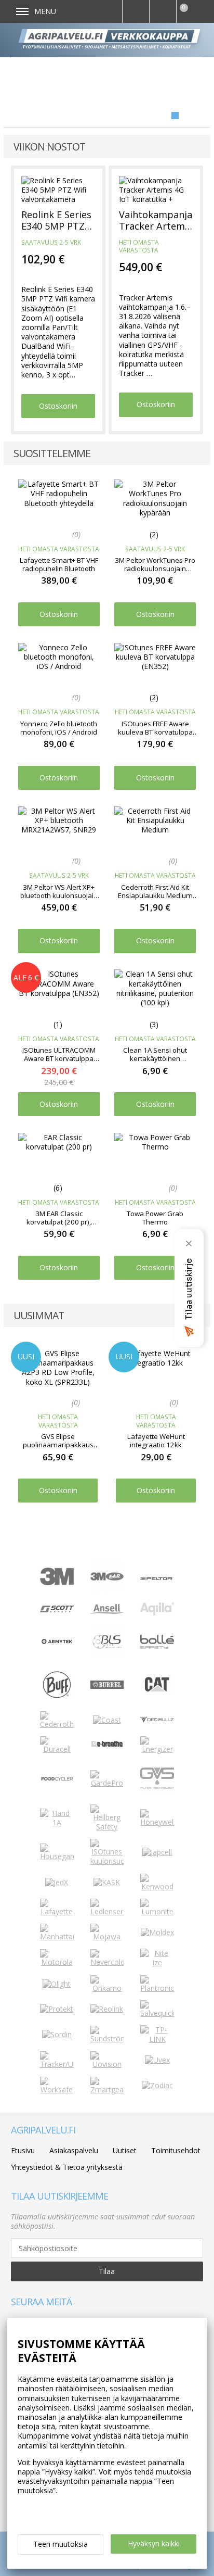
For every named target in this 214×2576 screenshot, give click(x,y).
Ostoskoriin (58, 406)
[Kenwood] (157, 1886)
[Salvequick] (157, 2013)
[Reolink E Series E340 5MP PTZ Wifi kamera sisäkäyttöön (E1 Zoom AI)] (58, 189)
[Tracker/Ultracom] (57, 2064)
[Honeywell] (157, 1822)
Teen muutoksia (61, 2544)
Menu (45, 11)
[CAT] (157, 1694)
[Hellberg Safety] (107, 1827)
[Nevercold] (107, 1962)
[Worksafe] (57, 2089)
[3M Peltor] (157, 1577)
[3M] (57, 1582)
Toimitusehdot (176, 2150)
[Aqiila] (157, 1613)
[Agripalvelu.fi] (111, 40)
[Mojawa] (107, 1936)
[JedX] (57, 1882)
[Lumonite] (157, 1911)
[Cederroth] (57, 1724)
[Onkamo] (107, 1988)
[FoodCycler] (57, 1779)
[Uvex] (157, 2060)
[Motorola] (57, 1962)
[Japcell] (157, 1852)
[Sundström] (107, 2038)
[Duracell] (57, 1749)
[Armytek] (57, 1643)
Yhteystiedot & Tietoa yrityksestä (67, 2167)
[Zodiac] (157, 2085)
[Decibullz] (157, 1720)
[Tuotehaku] (136, 11)
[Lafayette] (57, 1911)
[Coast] (107, 1720)
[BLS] (107, 1656)
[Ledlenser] (107, 1911)
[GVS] (157, 1792)
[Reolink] (107, 2009)
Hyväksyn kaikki (154, 2543)
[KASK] (107, 1882)
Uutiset (125, 2150)
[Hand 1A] (57, 1822)
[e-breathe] (107, 1748)
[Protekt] (57, 2009)
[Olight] (57, 1984)
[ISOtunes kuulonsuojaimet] (107, 1861)
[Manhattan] (57, 1936)
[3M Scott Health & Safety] (57, 1609)
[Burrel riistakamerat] (107, 1686)
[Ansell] (107, 1611)
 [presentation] (192, 1394)
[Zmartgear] (107, 2089)
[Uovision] (107, 2064)
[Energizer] (157, 1749)
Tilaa (107, 2271)
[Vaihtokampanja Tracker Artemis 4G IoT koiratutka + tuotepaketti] (156, 189)
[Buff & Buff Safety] (57, 1699)
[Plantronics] (157, 1988)
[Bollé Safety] (157, 1656)
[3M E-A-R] (107, 1590)
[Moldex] (157, 1932)
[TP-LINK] (157, 2039)
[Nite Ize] (157, 1962)
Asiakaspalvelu (74, 2150)
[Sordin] (57, 2034)
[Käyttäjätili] (163, 11)
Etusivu (23, 2150)
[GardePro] (107, 1783)
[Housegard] (57, 1856)
